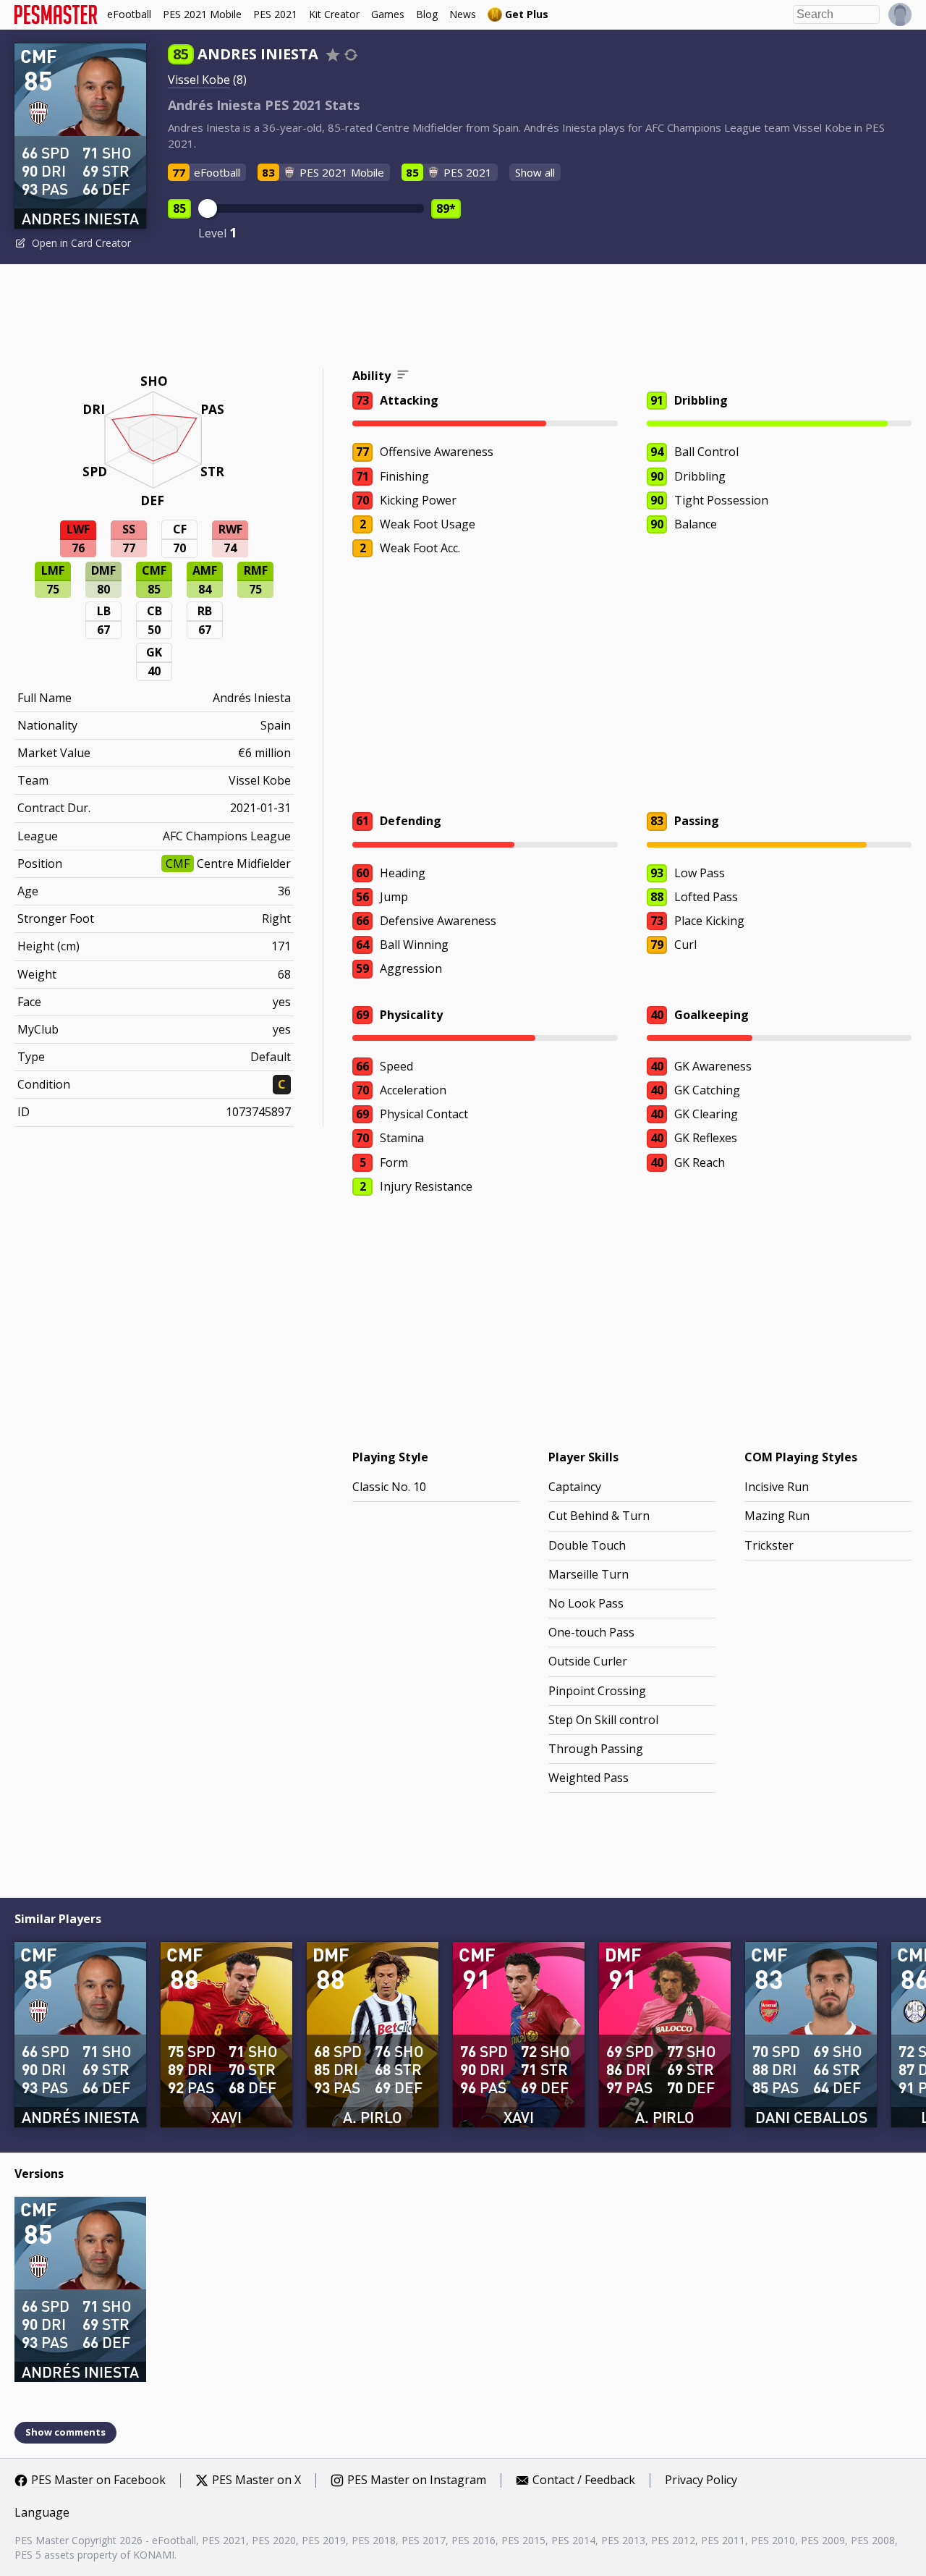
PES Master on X (256, 2480)
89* (446, 208)
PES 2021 (275, 14)
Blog (427, 14)
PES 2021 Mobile (202, 14)
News (463, 14)
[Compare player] (351, 55)
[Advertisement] (463, 318)
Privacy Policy (701, 2480)
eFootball (129, 14)
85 (179, 208)
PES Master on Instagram (417, 2480)
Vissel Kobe (199, 80)
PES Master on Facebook (98, 2480)
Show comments (65, 2432)
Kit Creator (334, 14)
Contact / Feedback (584, 2480)
